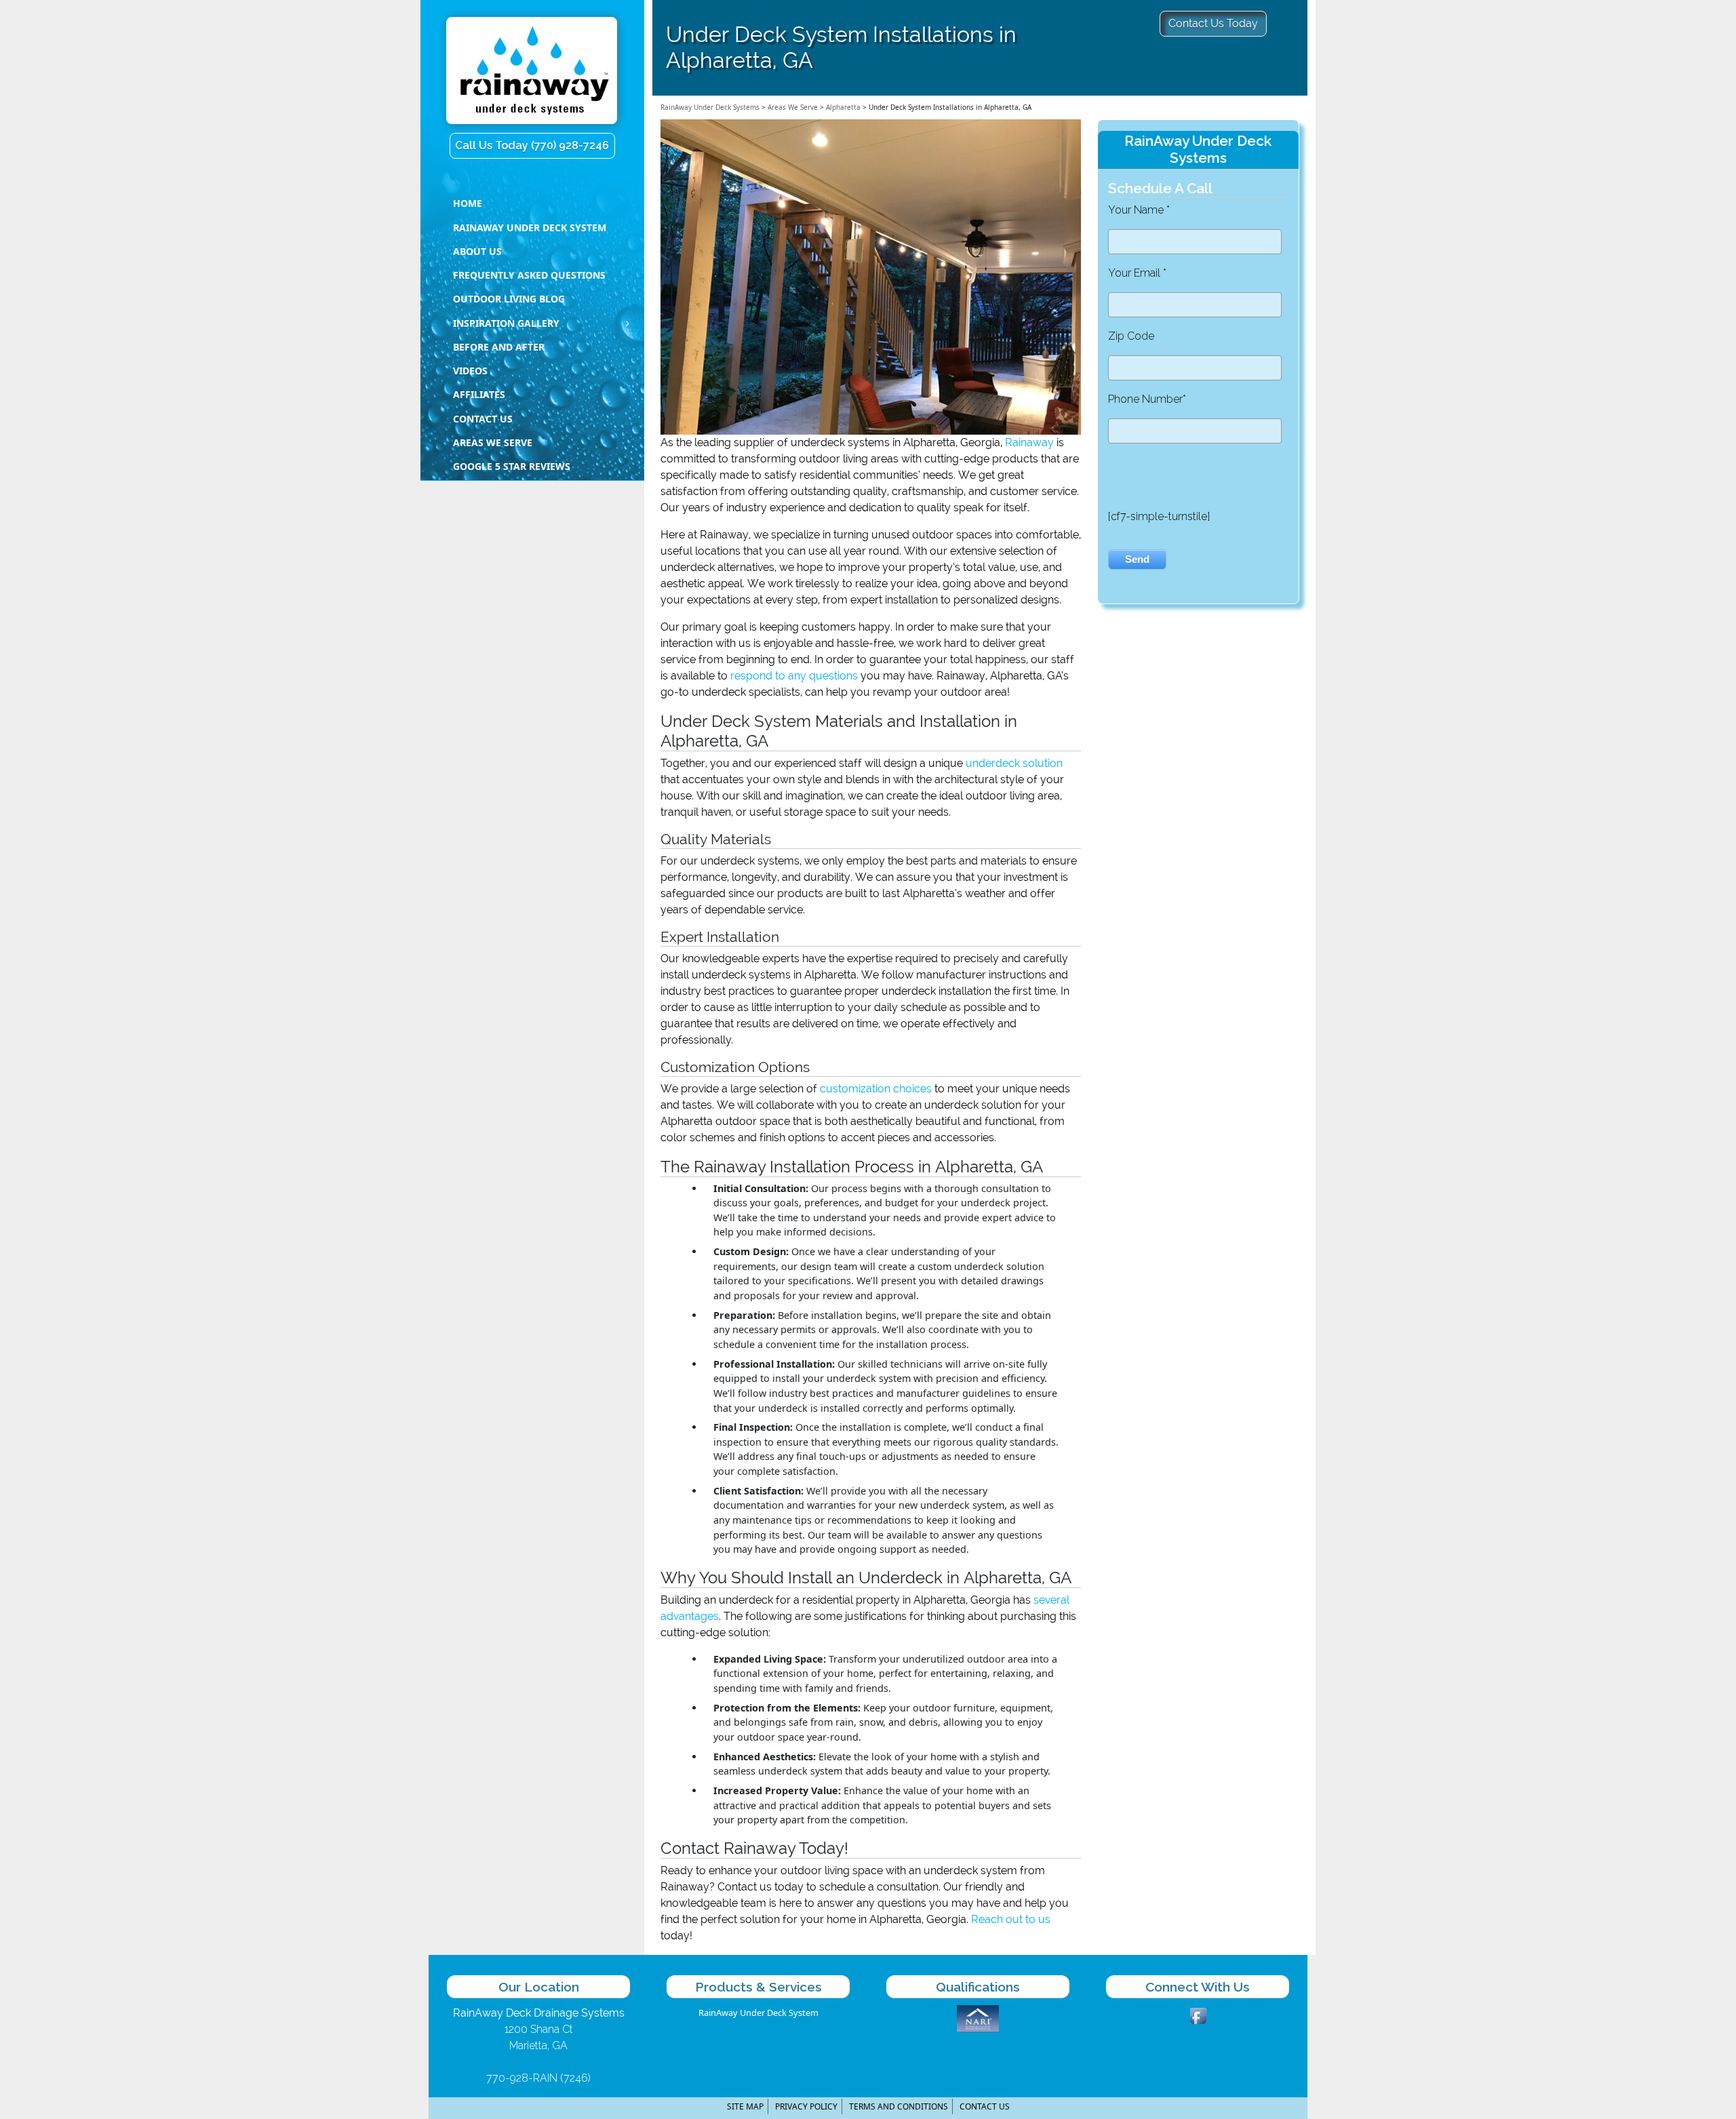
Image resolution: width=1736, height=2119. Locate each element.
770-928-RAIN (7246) (538, 2078)
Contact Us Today (1213, 23)
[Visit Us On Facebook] (1198, 2015)
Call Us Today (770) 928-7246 (532, 145)
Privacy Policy (806, 2106)
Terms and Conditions (899, 2106)
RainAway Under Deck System (758, 2013)
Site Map (745, 2106)
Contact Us (985, 2106)
